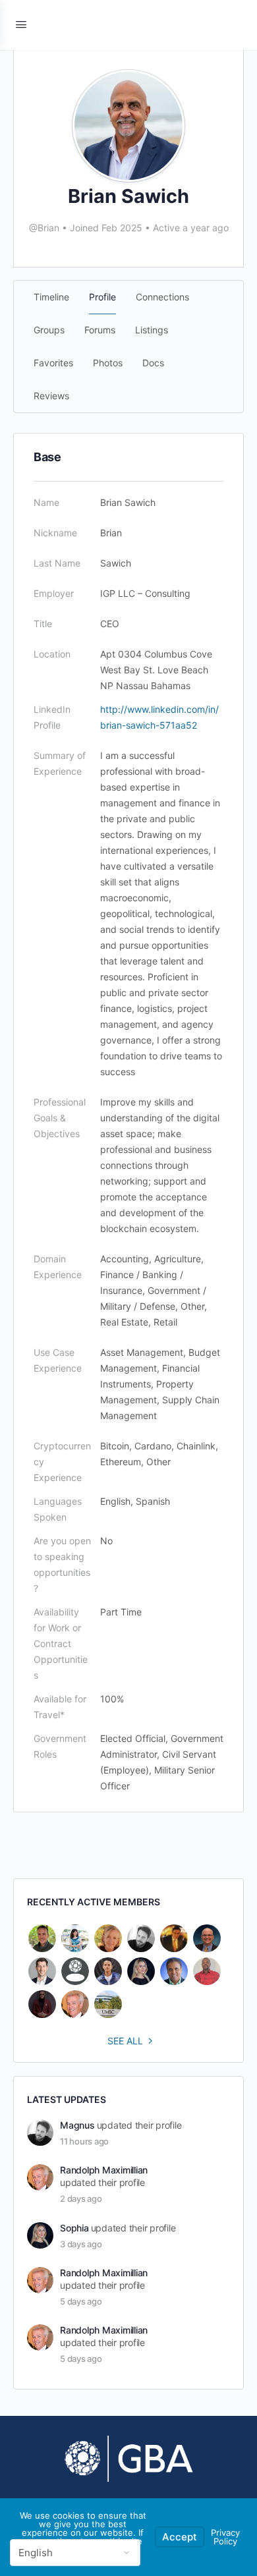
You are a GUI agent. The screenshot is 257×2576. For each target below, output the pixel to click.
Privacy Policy (225, 2537)
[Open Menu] (21, 24)
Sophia (74, 2228)
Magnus (77, 2125)
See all (125, 2041)
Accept (180, 2537)
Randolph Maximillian (104, 2170)
